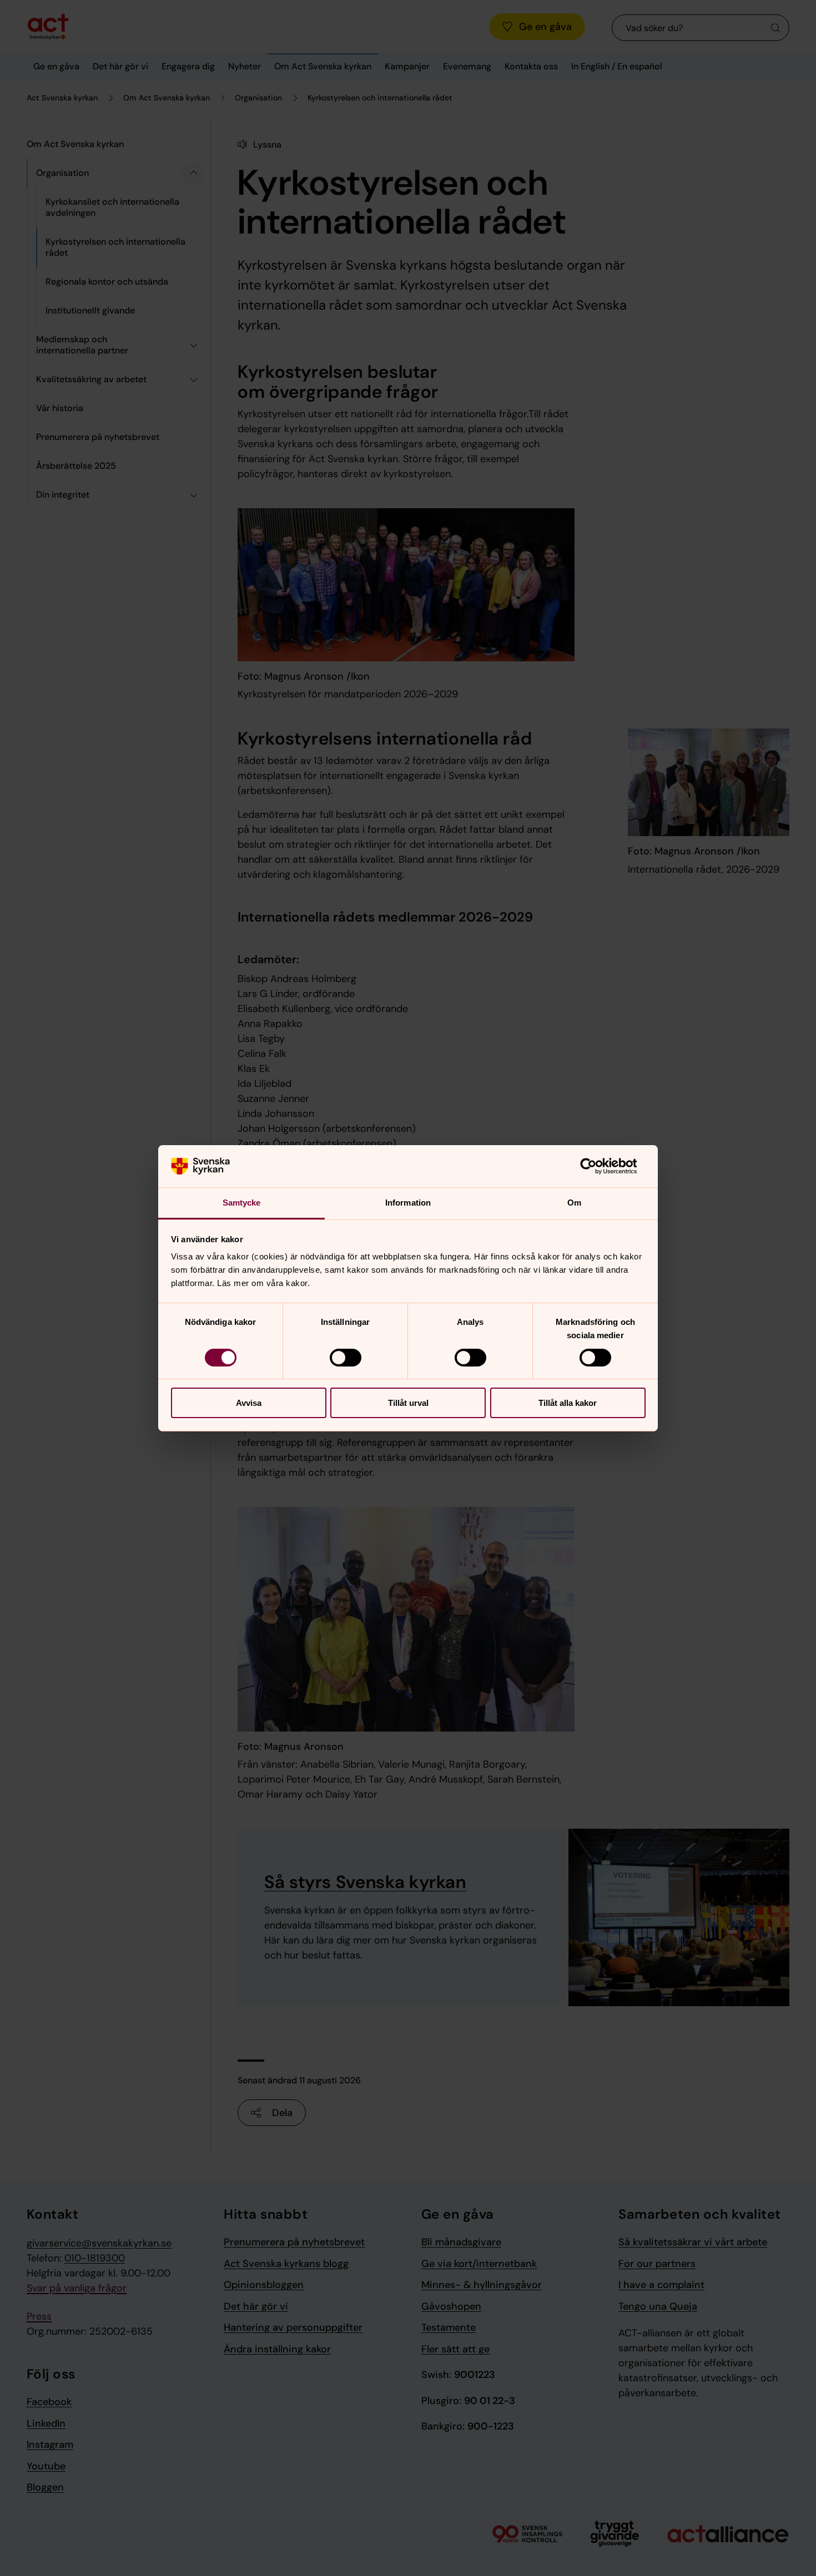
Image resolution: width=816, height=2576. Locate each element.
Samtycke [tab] (242, 1203)
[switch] (346, 1358)
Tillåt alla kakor (568, 1403)
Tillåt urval (408, 1403)
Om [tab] (574, 1203)
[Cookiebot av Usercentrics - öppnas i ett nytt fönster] (597, 1166)
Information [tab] (408, 1203)
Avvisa (249, 1403)
